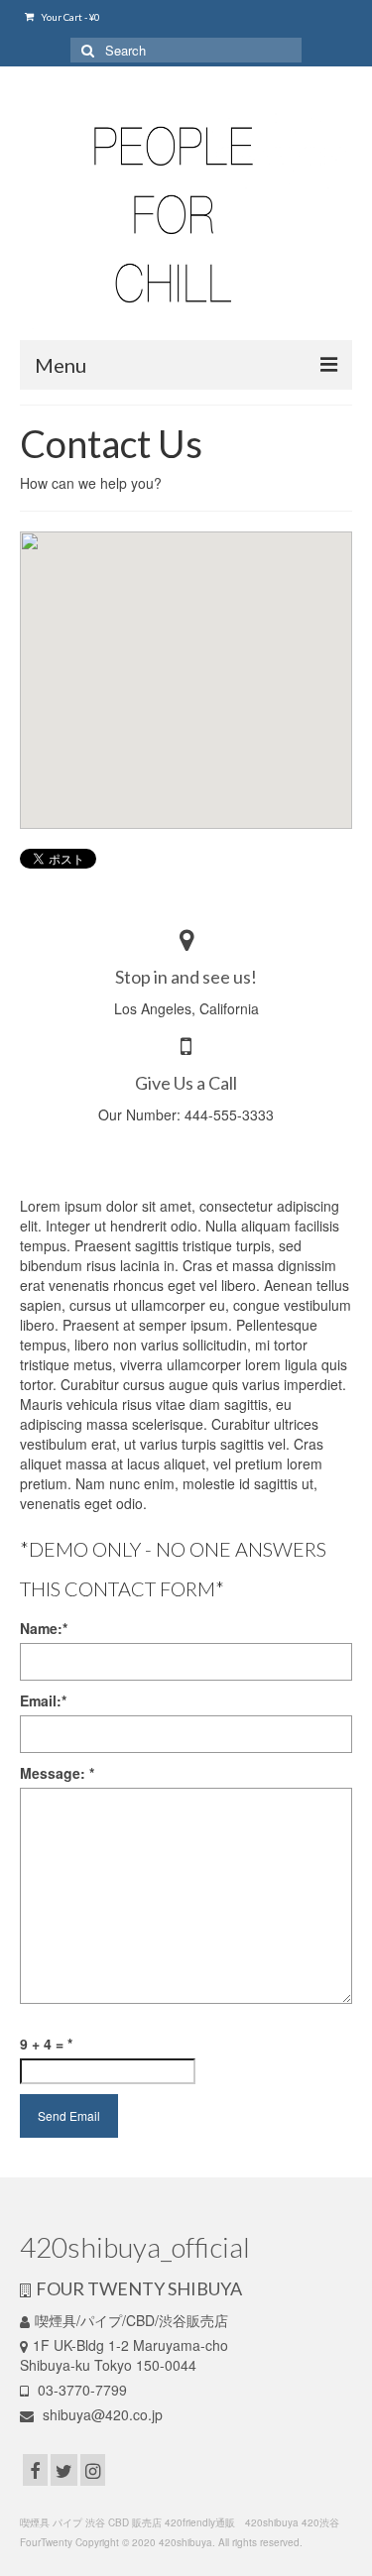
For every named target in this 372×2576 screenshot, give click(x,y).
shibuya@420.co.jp (101, 2414)
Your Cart (69, 17)
